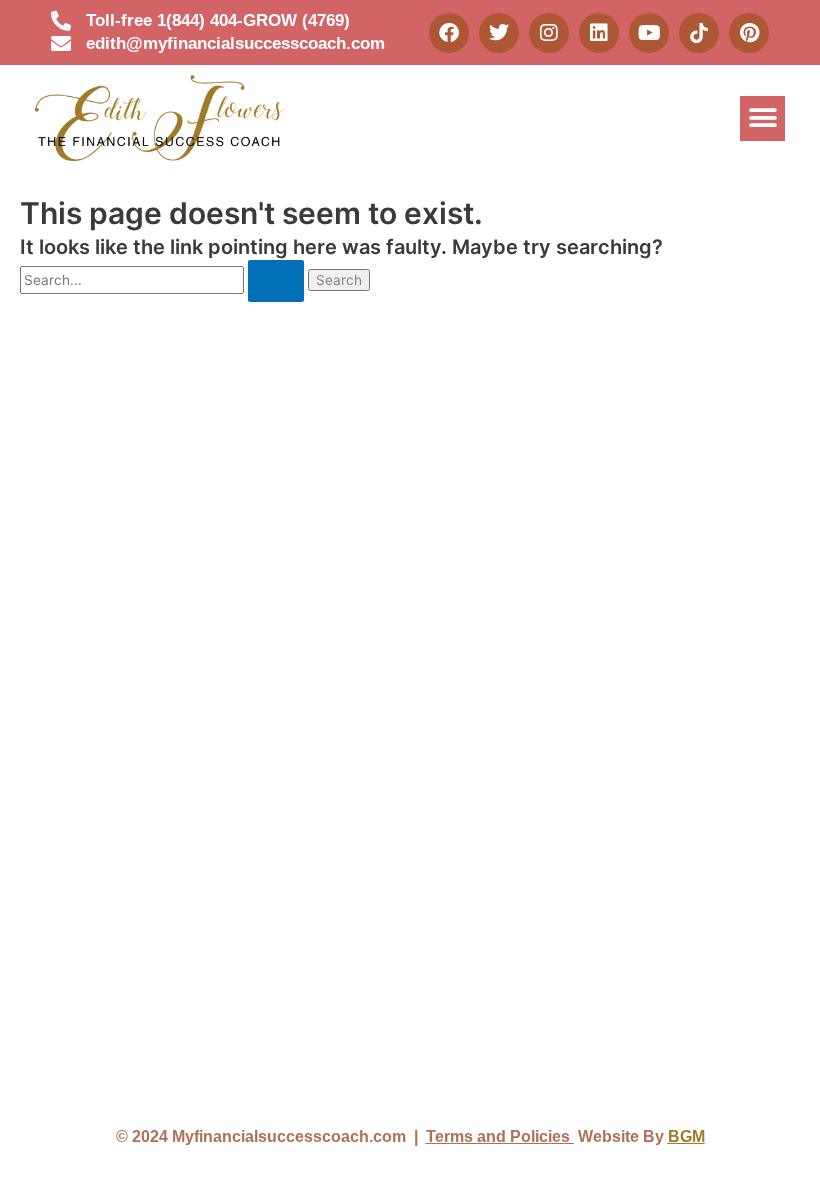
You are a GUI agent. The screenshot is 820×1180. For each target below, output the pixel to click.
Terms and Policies (500, 1136)
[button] (762, 118)
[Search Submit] (276, 281)
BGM (686, 1136)
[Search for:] (164, 280)
